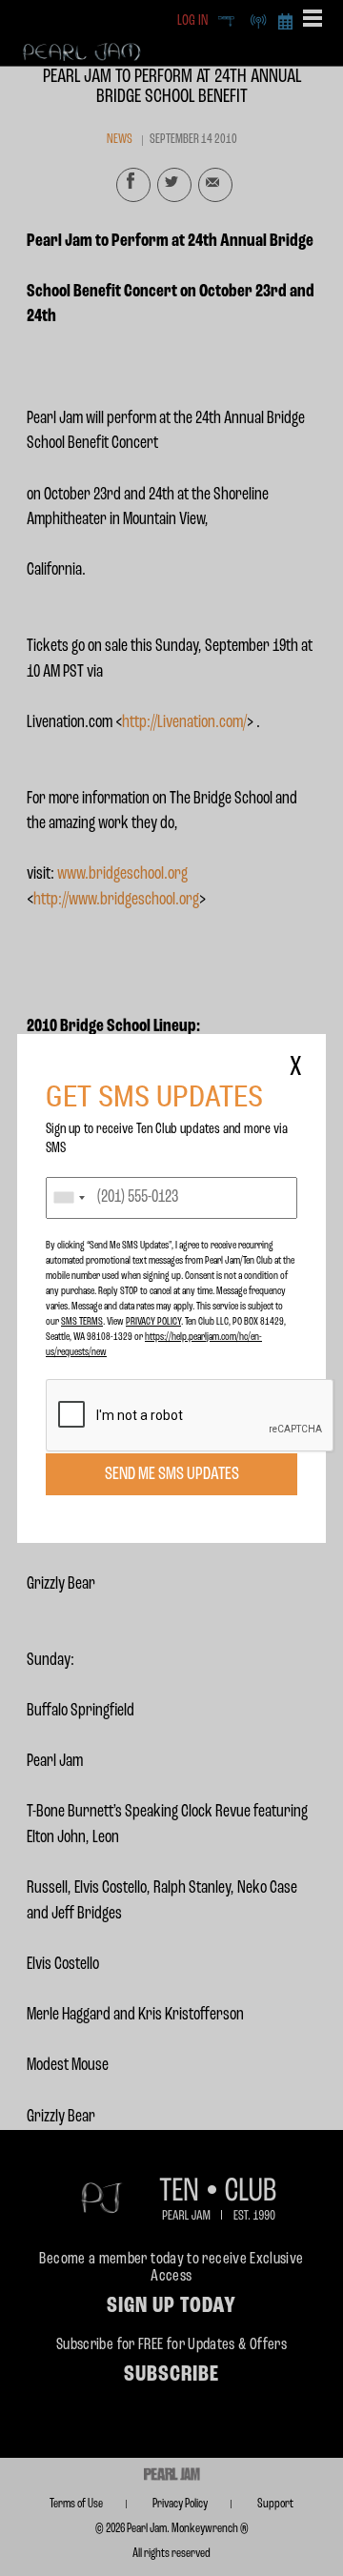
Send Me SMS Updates (172, 1474)
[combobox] (69, 1198)
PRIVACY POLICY (153, 1322)
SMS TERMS (82, 1322)
